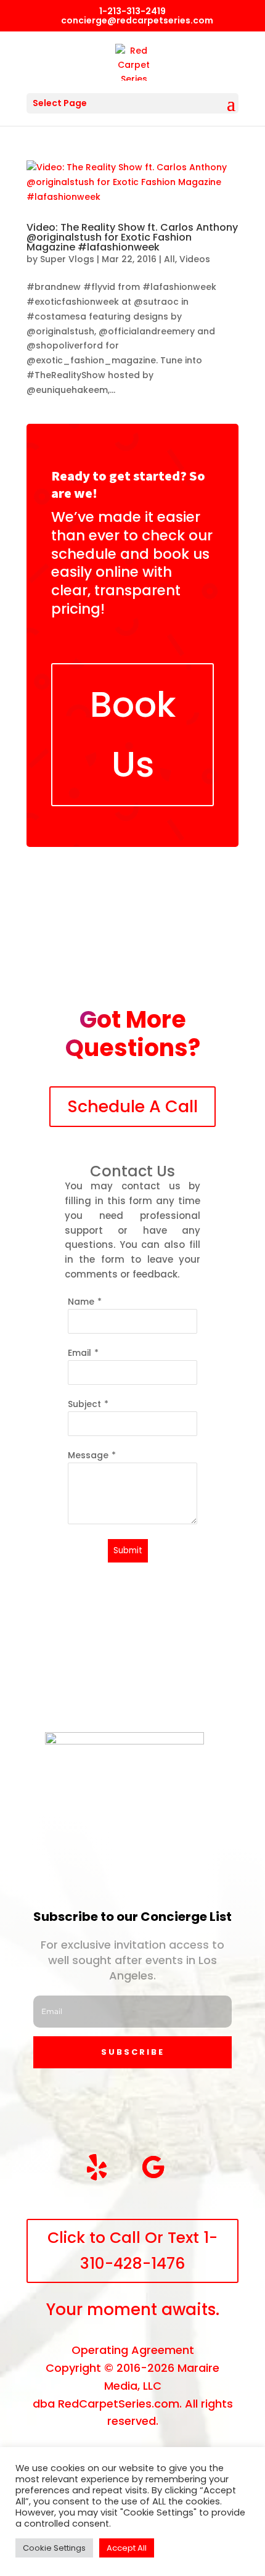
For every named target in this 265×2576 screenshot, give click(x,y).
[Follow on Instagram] (123, 2110)
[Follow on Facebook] (66, 2110)
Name (81, 1302)
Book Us (133, 734)
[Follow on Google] (153, 2167)
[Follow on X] (179, 2110)
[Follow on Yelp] (97, 2167)
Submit (128, 1550)
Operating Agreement (133, 2350)
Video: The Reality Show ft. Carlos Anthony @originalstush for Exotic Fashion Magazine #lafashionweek (132, 237)
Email (79, 1353)
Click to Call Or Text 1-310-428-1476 (132, 2251)
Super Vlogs (67, 259)
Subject (84, 1404)
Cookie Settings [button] (54, 2548)
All (169, 259)
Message (88, 1455)
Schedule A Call (132, 1106)
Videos (195, 259)
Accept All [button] (127, 2548)
